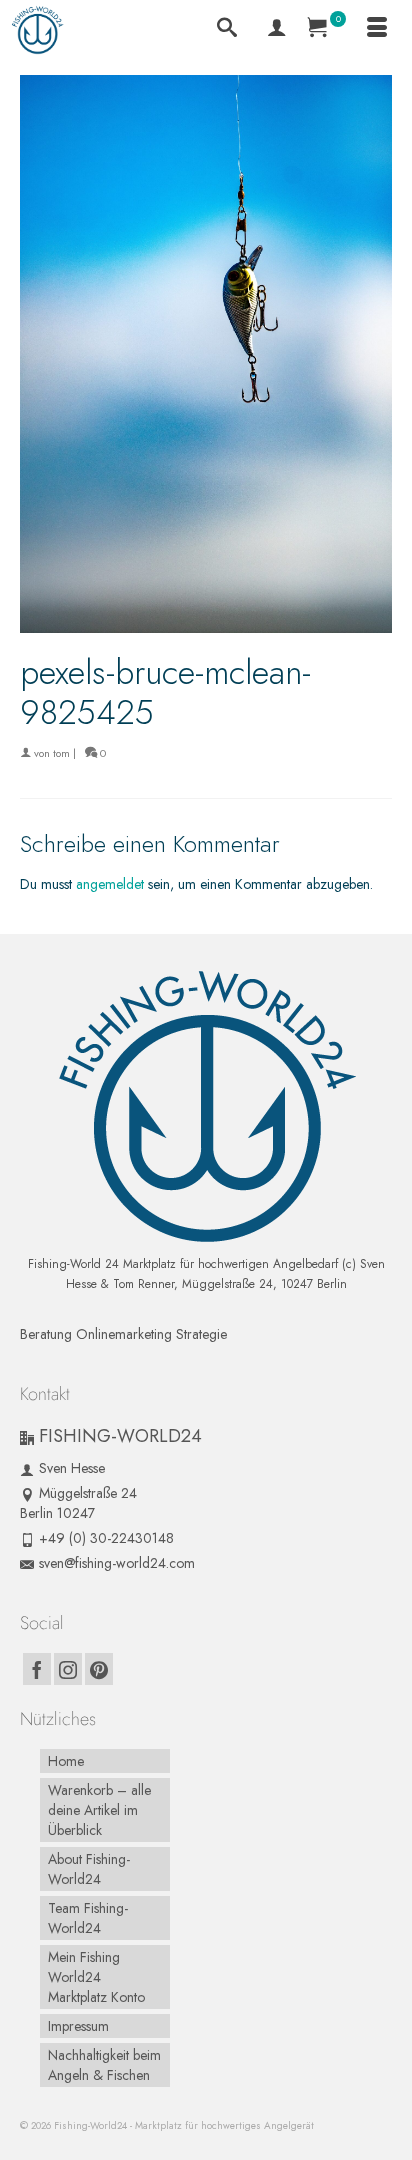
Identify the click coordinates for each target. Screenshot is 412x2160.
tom (61, 753)
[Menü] (377, 30)
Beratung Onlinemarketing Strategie (123, 1334)
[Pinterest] (99, 1669)
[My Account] (277, 30)
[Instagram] (68, 1669)
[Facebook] (37, 1669)
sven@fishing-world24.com (117, 1563)
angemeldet (110, 884)
